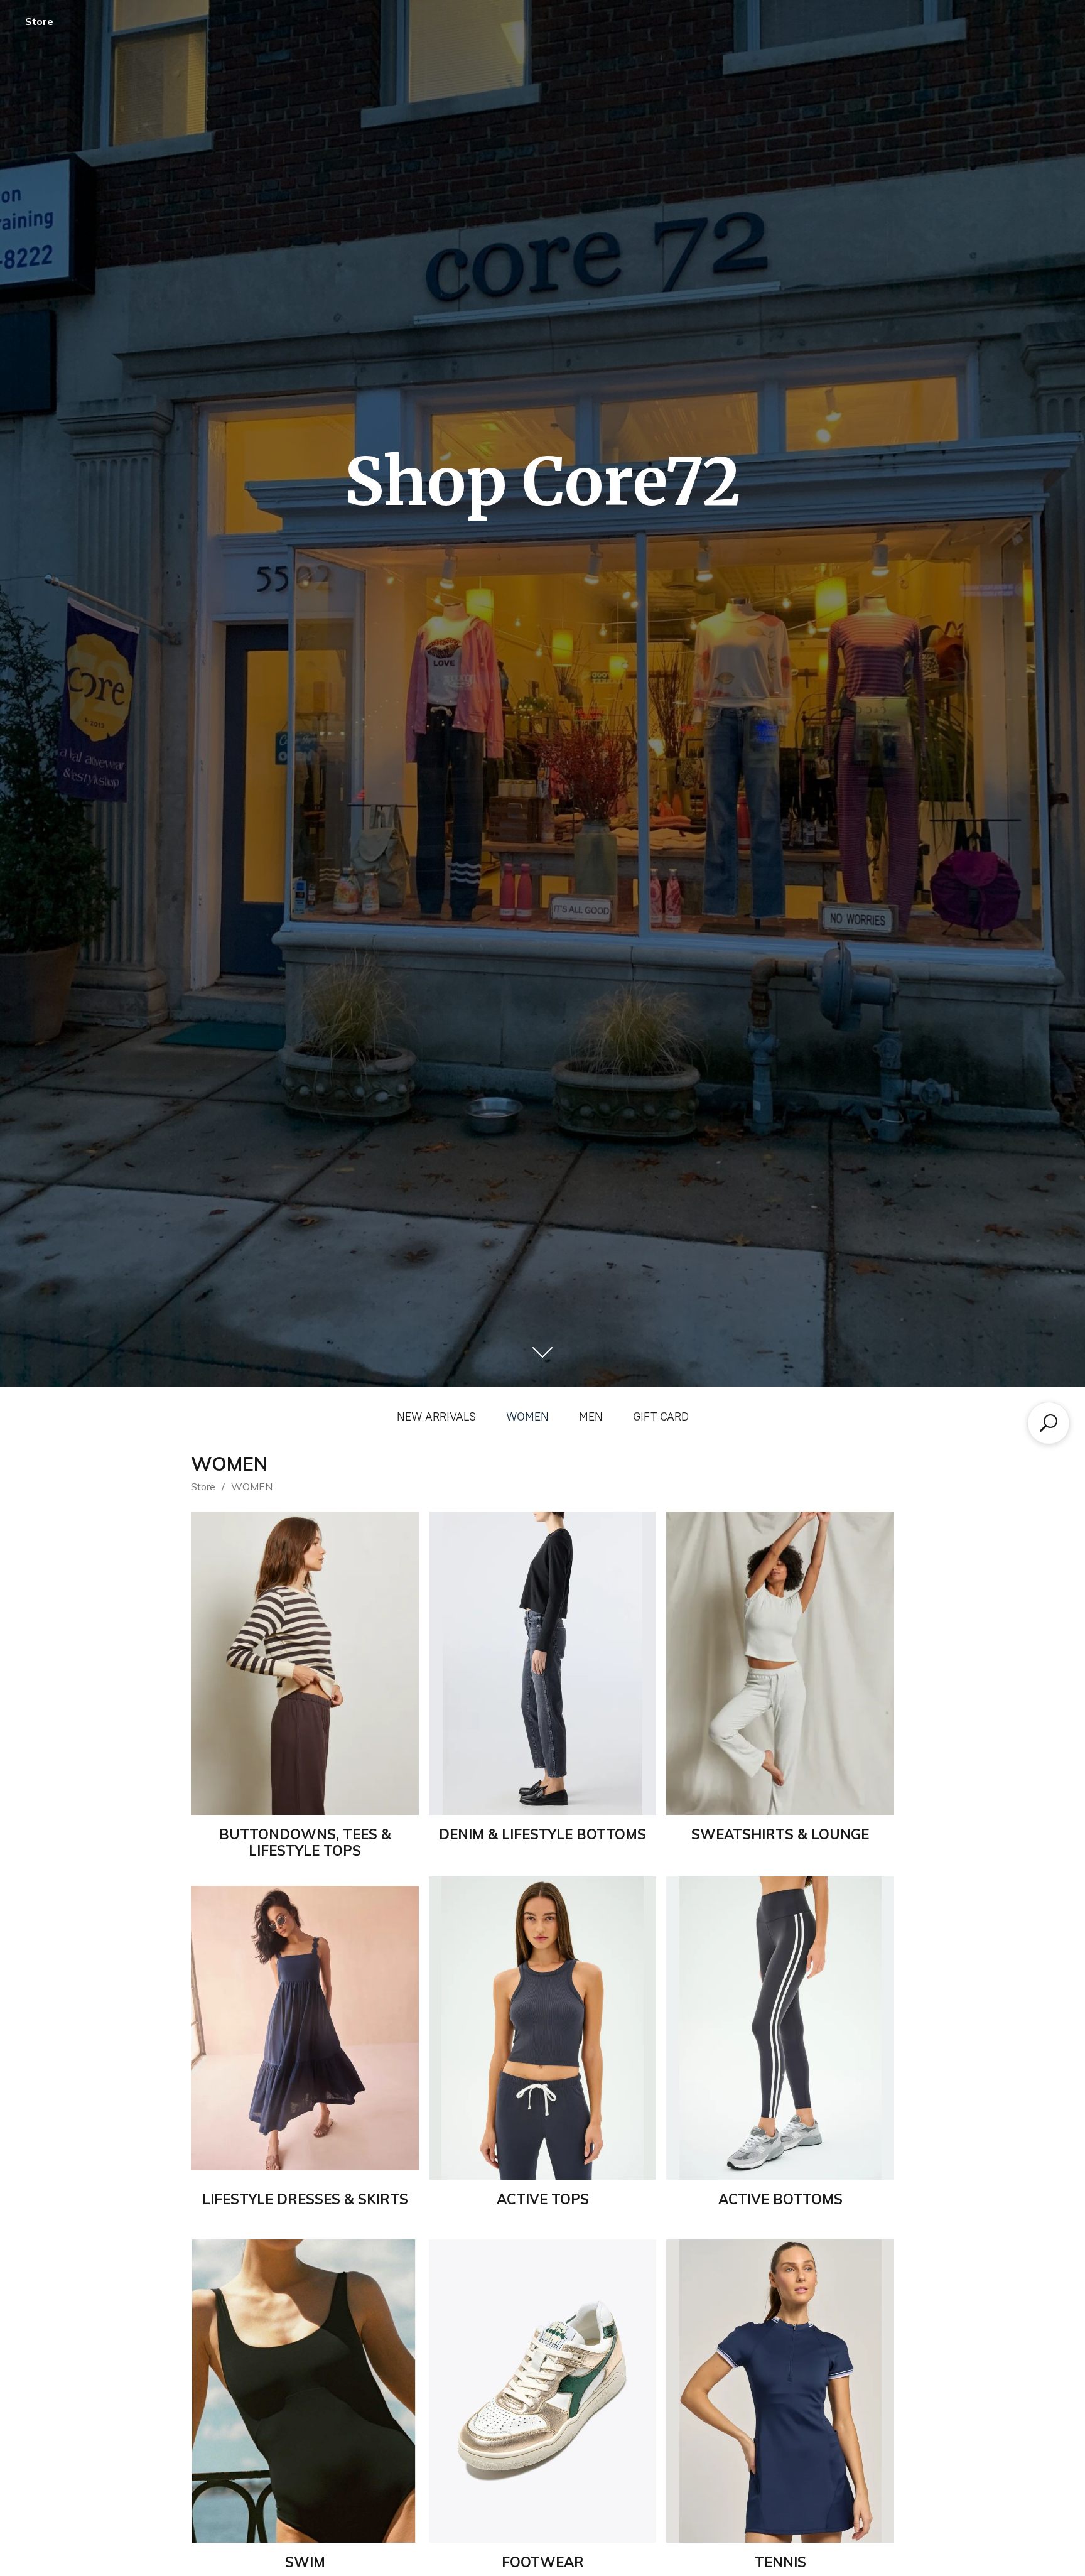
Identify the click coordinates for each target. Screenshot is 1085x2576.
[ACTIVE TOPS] (543, 2028)
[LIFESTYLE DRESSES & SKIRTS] (305, 2028)
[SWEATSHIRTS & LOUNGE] (780, 1663)
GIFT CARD (661, 1417)
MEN (591, 1417)
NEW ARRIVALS (436, 1417)
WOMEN (527, 1417)
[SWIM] (305, 2391)
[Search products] (1049, 1423)
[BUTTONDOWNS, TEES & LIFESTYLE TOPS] (305, 1663)
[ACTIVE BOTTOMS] (780, 2028)
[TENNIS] (780, 2391)
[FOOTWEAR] (543, 2391)
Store (39, 21)
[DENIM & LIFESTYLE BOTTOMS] (543, 1663)
